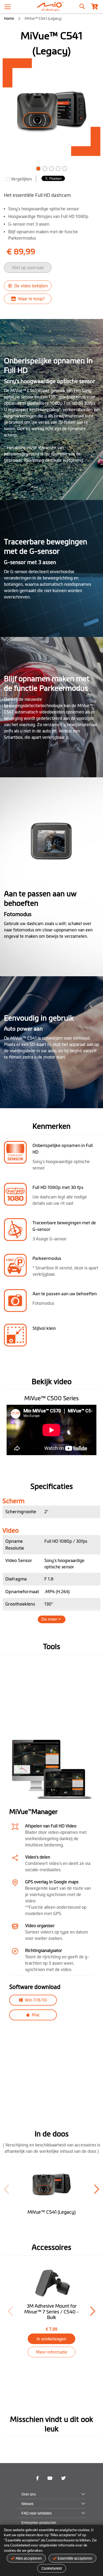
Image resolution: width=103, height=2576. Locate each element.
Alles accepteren (29, 2558)
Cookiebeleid (52, 2568)
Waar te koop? (31, 299)
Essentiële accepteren (75, 2558)
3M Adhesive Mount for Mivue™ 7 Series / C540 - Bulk (51, 2312)
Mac (35, 2015)
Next (93, 2311)
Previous (10, 2311)
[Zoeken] (82, 5)
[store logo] (51, 7)
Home (9, 18)
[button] (38, 168)
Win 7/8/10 (35, 2000)
